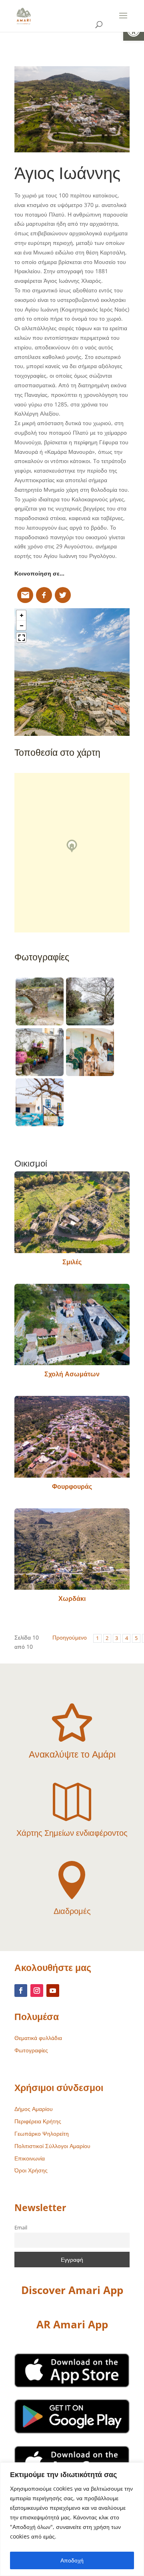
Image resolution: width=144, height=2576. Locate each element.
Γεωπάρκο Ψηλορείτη (42, 2134)
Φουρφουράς (72, 1486)
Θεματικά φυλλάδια (38, 2038)
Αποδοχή (72, 2560)
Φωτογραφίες (31, 2050)
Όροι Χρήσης (31, 2170)
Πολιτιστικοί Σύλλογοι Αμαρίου (52, 2146)
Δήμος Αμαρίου (34, 2109)
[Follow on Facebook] (21, 1991)
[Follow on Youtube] (53, 1991)
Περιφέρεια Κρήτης (38, 2121)
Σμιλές (72, 1262)
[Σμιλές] (72, 1212)
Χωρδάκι (72, 1598)
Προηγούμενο (70, 1637)
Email (21, 2228)
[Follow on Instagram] (37, 1991)
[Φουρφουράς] (72, 1437)
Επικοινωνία (30, 2158)
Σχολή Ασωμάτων (72, 1374)
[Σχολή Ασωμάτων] (72, 1324)
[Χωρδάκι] (72, 1549)
